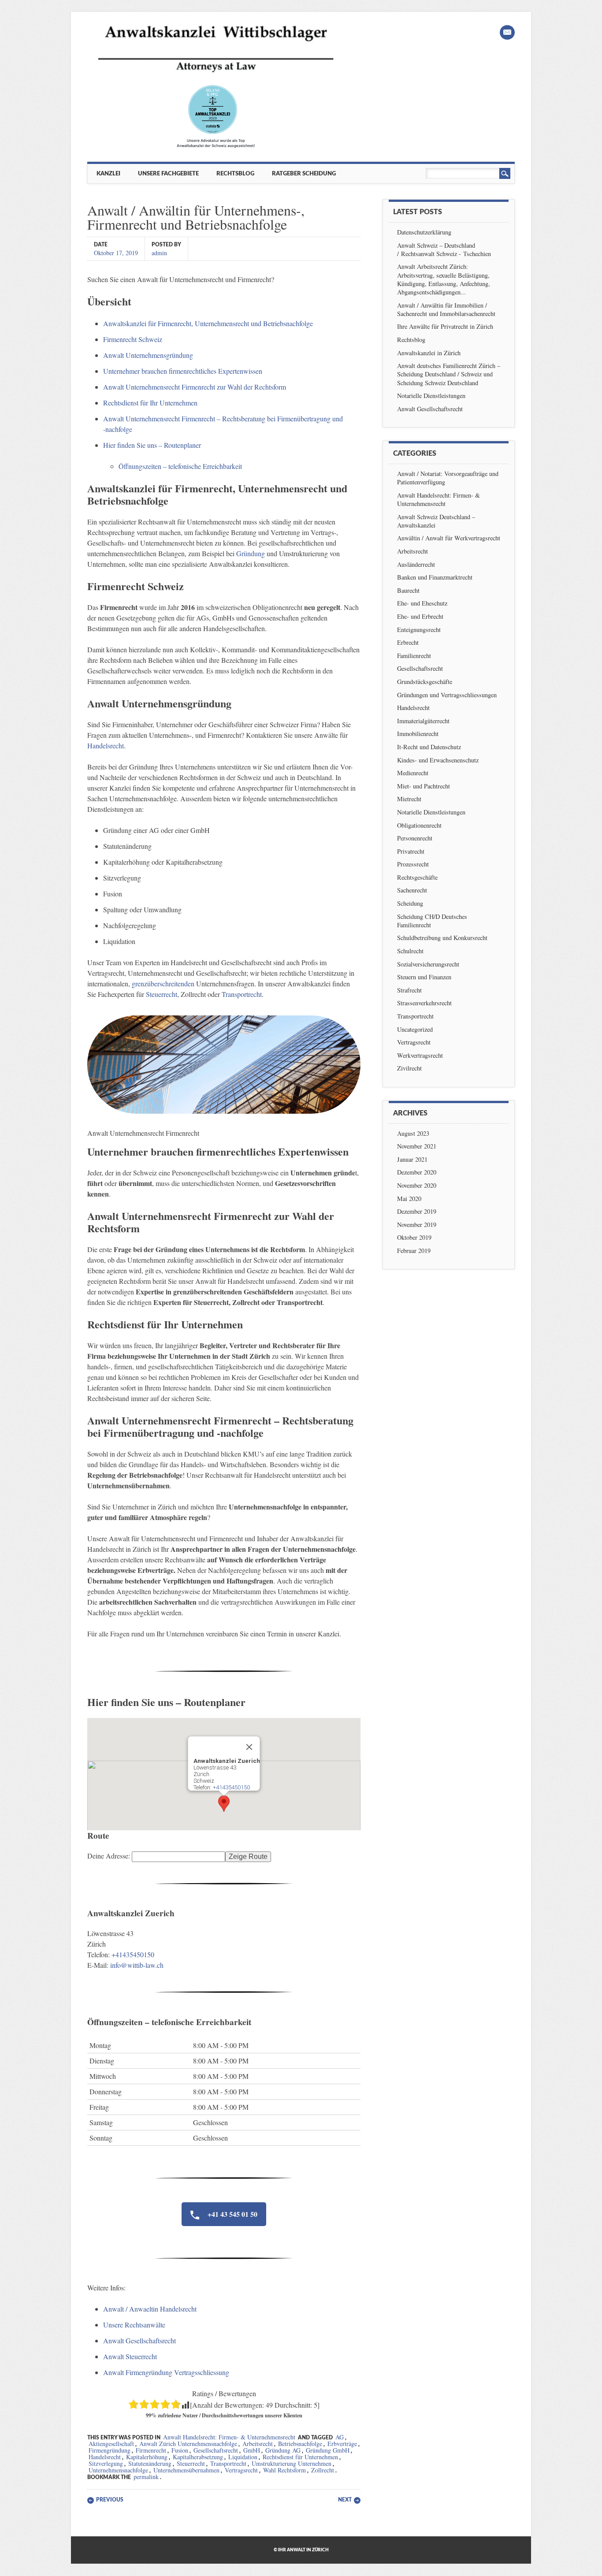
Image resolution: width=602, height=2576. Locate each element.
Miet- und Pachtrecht (424, 786)
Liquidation (243, 2457)
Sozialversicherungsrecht (428, 964)
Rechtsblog (235, 174)
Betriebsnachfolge (300, 2444)
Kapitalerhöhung (147, 2457)
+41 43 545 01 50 (232, 2214)
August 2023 (413, 1133)
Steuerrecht (162, 994)
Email (507, 32)
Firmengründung (110, 2450)
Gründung (251, 553)
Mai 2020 (409, 1199)
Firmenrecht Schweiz (133, 339)
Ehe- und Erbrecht (420, 616)
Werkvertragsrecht (420, 1055)
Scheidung (410, 903)
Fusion (180, 2450)
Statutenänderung (150, 2463)
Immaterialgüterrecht (423, 721)
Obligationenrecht (419, 825)
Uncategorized (415, 1029)
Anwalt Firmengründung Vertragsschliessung (166, 2372)
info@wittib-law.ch (137, 1965)
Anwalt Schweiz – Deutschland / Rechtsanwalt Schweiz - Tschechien (444, 249)
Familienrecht (414, 656)
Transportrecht (242, 994)
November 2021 (417, 1146)
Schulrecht (410, 951)
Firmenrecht (151, 2450)
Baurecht (408, 590)
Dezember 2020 (417, 1172)
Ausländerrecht (416, 564)
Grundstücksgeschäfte (425, 682)
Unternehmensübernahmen (186, 2470)
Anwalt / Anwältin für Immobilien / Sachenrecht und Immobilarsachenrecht (446, 309)
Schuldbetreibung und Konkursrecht (442, 938)
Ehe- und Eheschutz (422, 603)
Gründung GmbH (328, 2450)
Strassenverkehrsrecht (424, 1003)
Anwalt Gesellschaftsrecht (139, 2340)
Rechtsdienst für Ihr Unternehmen (150, 403)
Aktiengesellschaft (111, 2444)
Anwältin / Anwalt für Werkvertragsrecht (449, 538)
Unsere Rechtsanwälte (134, 2325)
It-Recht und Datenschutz (429, 747)
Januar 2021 (412, 1159)
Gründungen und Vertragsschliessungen (447, 695)
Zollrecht (323, 2470)
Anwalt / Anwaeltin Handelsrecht (150, 2309)
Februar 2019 (414, 1251)
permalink (146, 2477)
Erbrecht (408, 642)
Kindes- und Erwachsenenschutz (438, 760)
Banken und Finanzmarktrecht (435, 577)
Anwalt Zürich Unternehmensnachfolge (188, 2444)
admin (159, 252)
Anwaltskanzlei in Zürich (429, 353)
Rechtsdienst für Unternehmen (300, 2457)
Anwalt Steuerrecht (130, 2356)
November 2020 (417, 1185)
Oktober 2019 (414, 1237)
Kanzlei (108, 174)
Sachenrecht (412, 890)
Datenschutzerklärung (424, 232)
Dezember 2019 (417, 1211)
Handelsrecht (106, 745)
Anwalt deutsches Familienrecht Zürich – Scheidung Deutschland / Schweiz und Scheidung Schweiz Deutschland (449, 374)
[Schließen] (249, 1747)
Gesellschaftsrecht (216, 2450)
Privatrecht (411, 851)
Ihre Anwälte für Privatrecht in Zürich (445, 326)
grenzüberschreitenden (163, 983)
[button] (224, 1804)
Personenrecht (415, 838)
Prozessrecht (413, 864)
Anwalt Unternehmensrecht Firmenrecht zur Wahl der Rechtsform (195, 387)
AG (340, 2437)
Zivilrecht (409, 1068)
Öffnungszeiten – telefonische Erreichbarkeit (180, 466)
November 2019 (417, 1225)
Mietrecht (409, 799)
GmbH (252, 2450)
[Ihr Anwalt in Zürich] (216, 147)
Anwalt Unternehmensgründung (148, 355)
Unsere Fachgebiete (168, 174)
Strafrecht (409, 990)
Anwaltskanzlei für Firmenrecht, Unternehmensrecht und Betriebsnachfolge (208, 323)
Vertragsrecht (241, 2470)
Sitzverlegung (106, 2463)
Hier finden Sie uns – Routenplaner (152, 445)
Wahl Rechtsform (284, 2470)
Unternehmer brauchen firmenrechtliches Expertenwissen (183, 371)
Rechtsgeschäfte (417, 877)
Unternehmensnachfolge (118, 2470)
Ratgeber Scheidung (304, 174)
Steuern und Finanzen (424, 977)
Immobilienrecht (418, 734)
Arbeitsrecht (258, 2444)
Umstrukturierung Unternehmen (292, 2463)
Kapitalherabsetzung (198, 2457)
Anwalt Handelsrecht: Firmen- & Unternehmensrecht (229, 2437)
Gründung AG (283, 2450)
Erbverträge (342, 2444)
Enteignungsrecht (419, 630)
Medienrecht (413, 773)
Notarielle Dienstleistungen (431, 396)
